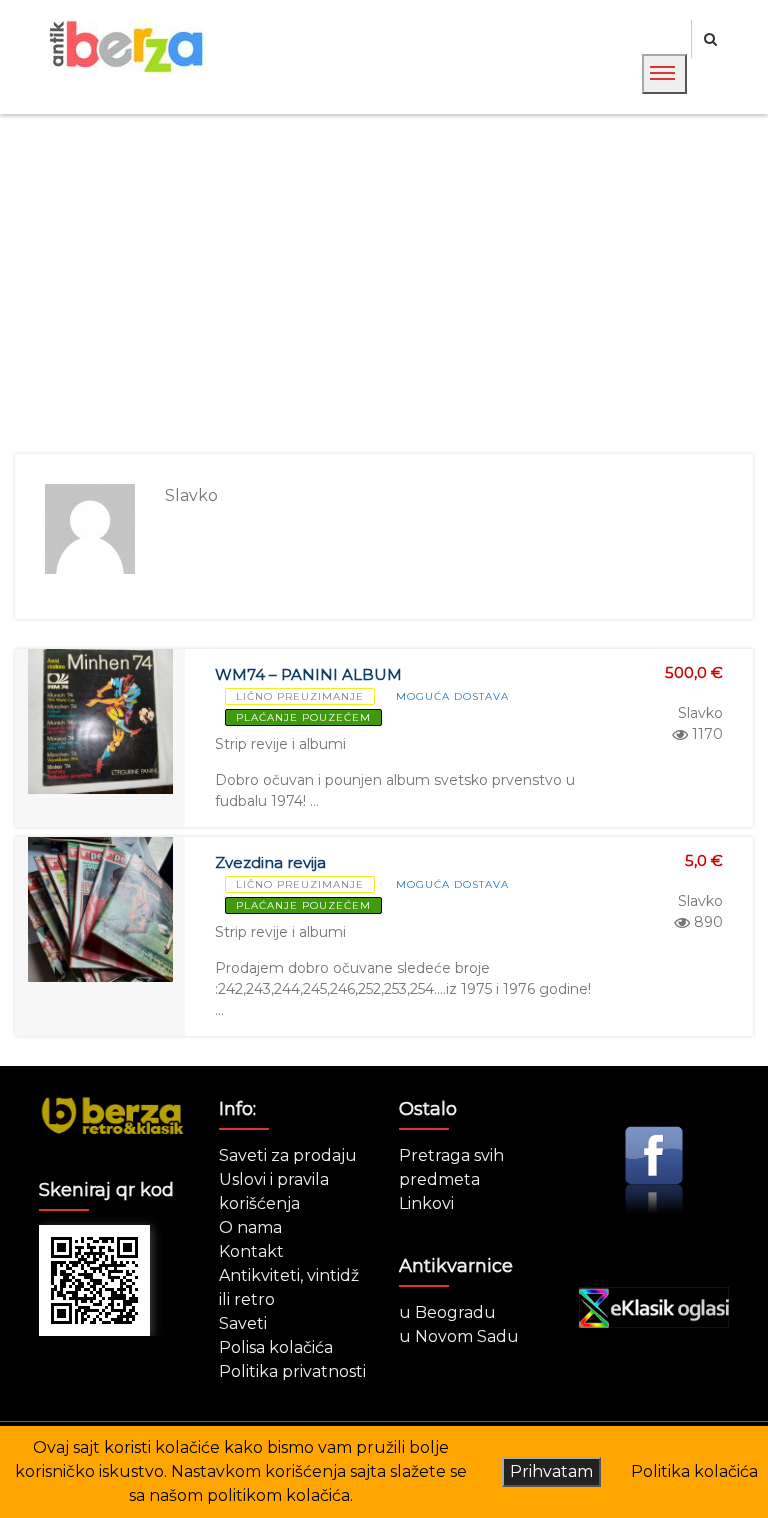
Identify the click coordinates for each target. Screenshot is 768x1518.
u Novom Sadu (459, 1336)
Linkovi (426, 1203)
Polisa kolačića (276, 1347)
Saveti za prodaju (288, 1155)
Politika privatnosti (292, 1371)
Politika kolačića (694, 1471)
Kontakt (251, 1251)
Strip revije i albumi (280, 744)
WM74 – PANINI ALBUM (308, 674)
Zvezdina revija (270, 862)
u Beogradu (447, 1312)
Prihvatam (551, 1471)
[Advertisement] (384, 284)
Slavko (700, 713)
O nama (250, 1227)
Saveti (243, 1323)
